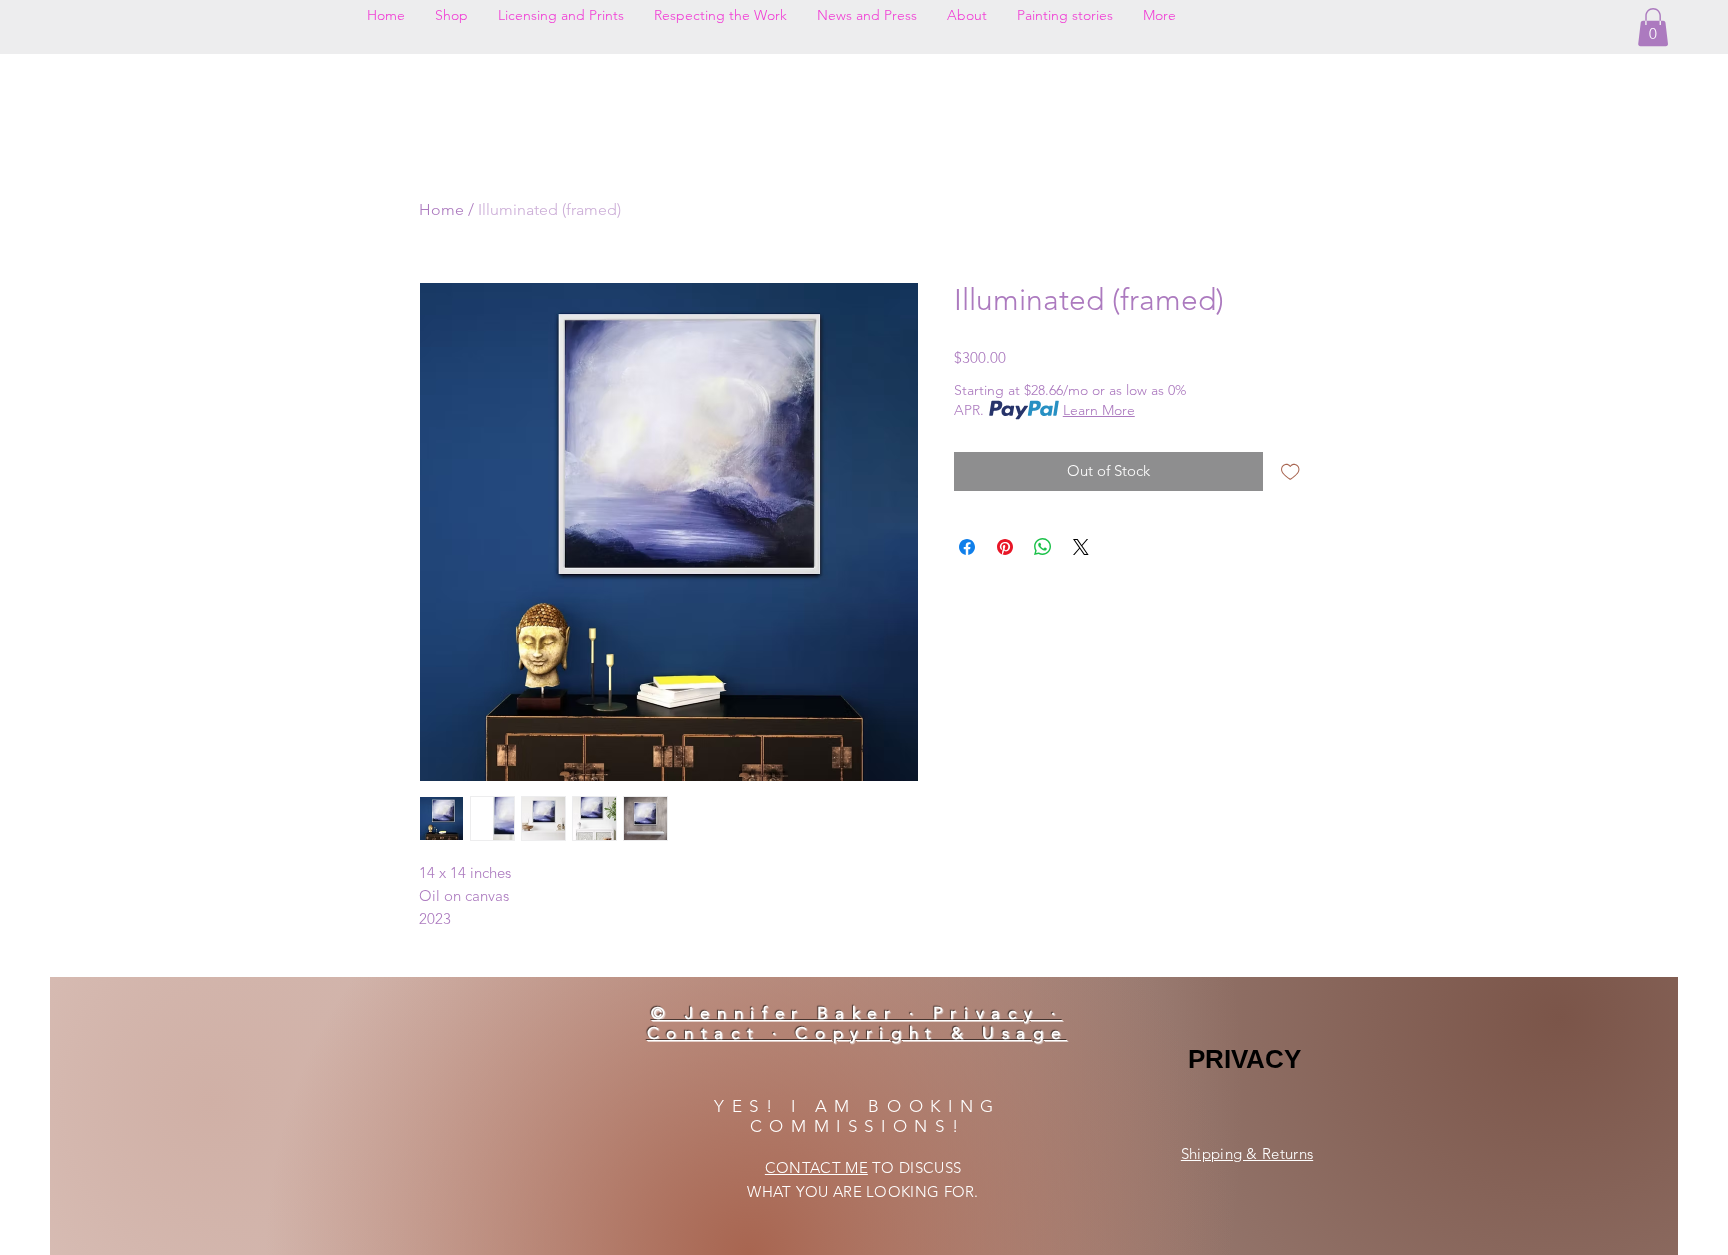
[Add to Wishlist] (1290, 471)
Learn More (1099, 410)
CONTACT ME (816, 1167)
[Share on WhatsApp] (1043, 547)
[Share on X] (1081, 547)
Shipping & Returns (1247, 1153)
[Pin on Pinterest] (1005, 547)
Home (441, 209)
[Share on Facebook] (967, 547)
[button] (1653, 27)
